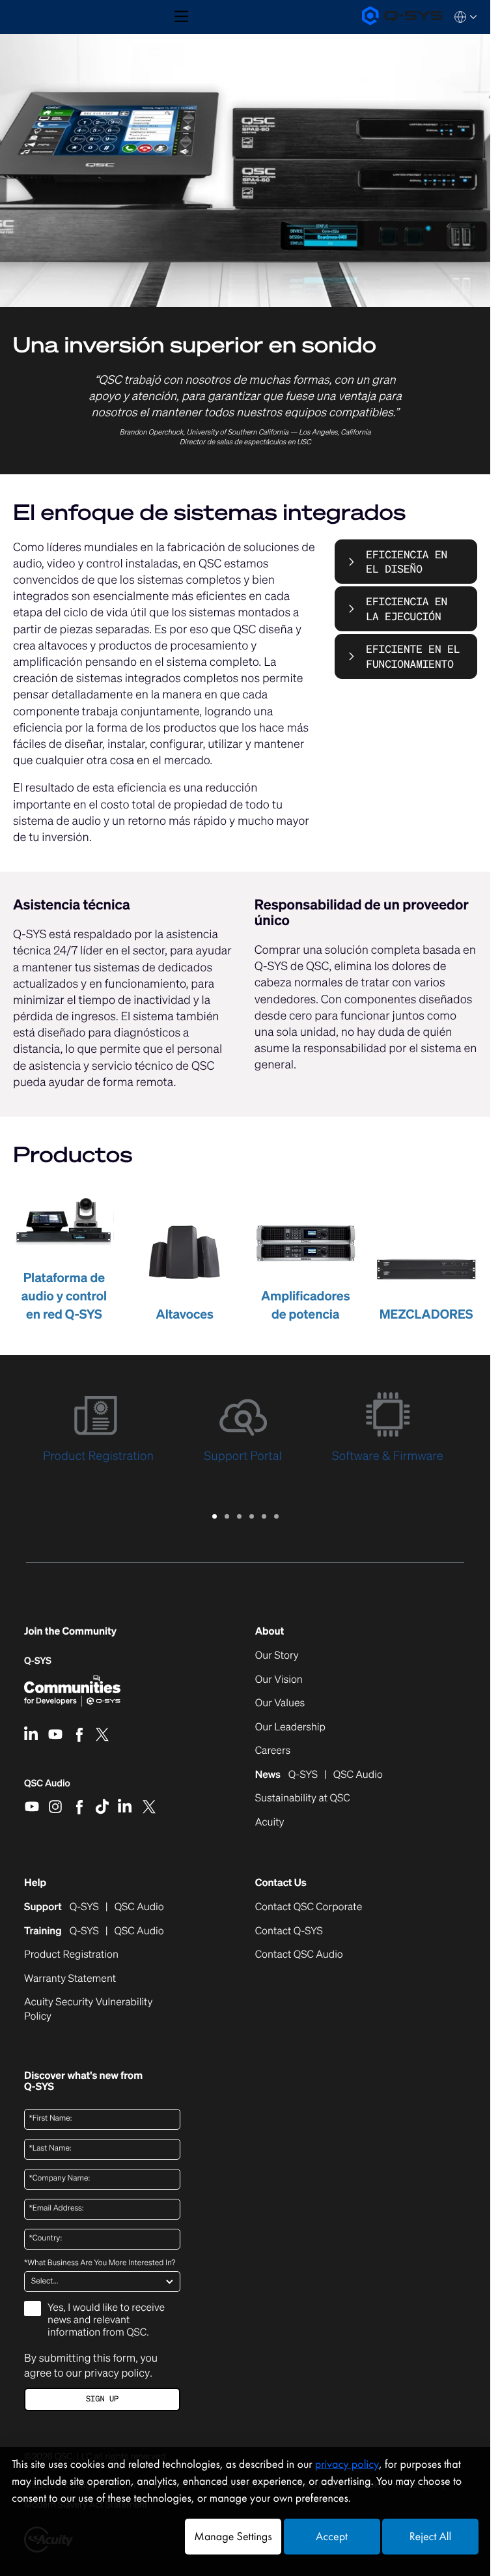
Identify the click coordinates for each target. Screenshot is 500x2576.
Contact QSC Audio (299, 1954)
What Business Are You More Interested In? (100, 2263)
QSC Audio (47, 1788)
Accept (332, 2537)
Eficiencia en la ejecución (407, 608)
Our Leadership (290, 1727)
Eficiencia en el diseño (407, 562)
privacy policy (117, 2373)
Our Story (277, 1655)
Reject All (430, 2537)
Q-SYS (38, 1661)
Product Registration (71, 1954)
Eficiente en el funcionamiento (413, 656)
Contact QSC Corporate (309, 1907)
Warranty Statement (70, 1979)
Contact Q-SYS (289, 1931)
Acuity (270, 1822)
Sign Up (102, 2399)
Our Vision (279, 1680)
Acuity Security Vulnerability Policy (88, 2009)
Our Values (280, 1703)
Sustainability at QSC (303, 1798)
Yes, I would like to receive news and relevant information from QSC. (106, 2320)
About (270, 1631)
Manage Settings (233, 2537)
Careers (273, 1751)
